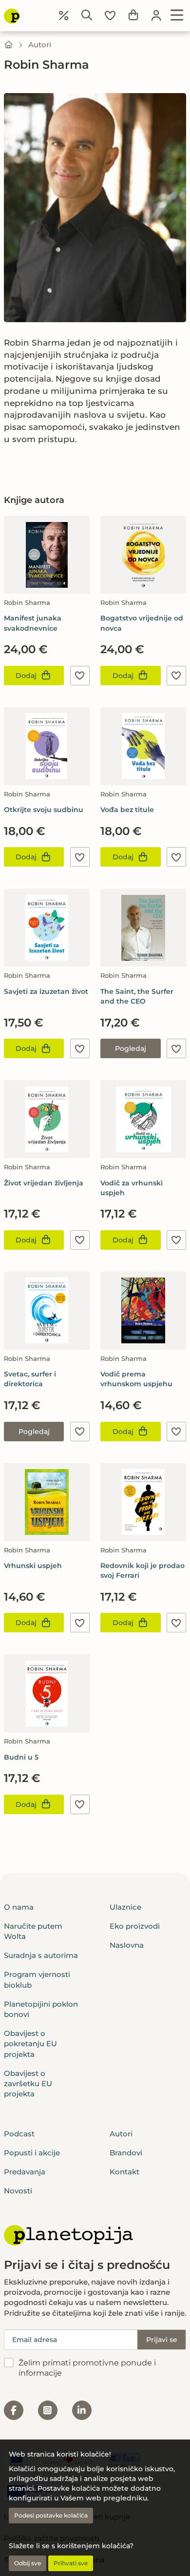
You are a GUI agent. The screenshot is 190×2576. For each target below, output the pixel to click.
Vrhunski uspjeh (33, 1566)
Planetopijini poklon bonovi (41, 2009)
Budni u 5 (21, 1757)
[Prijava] (156, 16)
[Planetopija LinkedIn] (82, 2410)
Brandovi (126, 2153)
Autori (40, 45)
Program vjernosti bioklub (37, 1979)
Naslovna (127, 1945)
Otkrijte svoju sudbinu (44, 810)
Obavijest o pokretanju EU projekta (30, 2044)
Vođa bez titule (127, 810)
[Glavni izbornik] (177, 16)
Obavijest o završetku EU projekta (28, 2084)
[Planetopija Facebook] (14, 2410)
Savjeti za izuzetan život (46, 991)
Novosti (18, 2191)
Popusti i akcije (32, 2153)
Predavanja (25, 2172)
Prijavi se (162, 2340)
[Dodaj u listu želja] (80, 676)
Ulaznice (125, 1907)
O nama (19, 1907)
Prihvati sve (71, 2563)
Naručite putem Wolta (33, 1931)
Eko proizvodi (135, 1926)
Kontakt (124, 2172)
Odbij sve (28, 2563)
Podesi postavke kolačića (51, 2515)
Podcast (19, 2134)
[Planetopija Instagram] (48, 2410)
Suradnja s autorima (41, 1955)
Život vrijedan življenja (44, 1183)
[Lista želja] (110, 16)
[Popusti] (64, 16)
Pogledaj (131, 1048)
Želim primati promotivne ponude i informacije (87, 2368)
